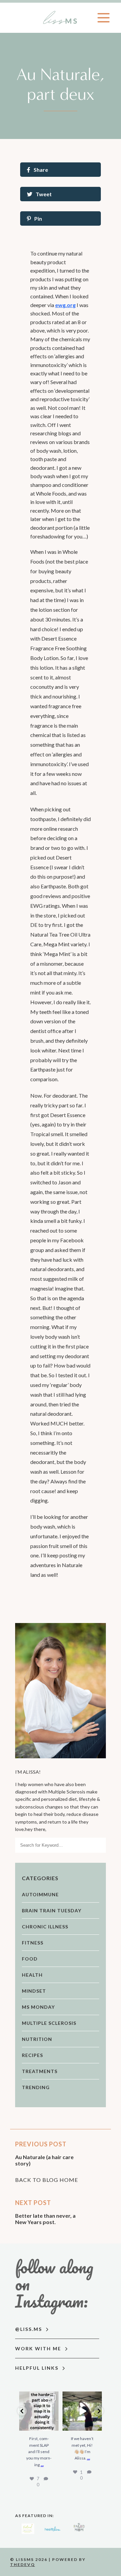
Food (30, 1959)
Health (32, 1975)
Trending (36, 2087)
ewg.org (65, 305)
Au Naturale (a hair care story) (44, 2160)
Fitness (33, 1943)
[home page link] (61, 18)
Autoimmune (40, 1894)
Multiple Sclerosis (49, 2023)
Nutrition (37, 2039)
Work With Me (39, 2348)
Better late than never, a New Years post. (45, 2219)
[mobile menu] (104, 18)
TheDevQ (23, 2564)
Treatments (40, 2071)
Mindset (34, 1991)
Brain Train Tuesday (52, 1910)
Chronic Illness (45, 1927)
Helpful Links (38, 2368)
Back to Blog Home (47, 2180)
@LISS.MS (29, 2329)
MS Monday (38, 2007)
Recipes (32, 2055)
